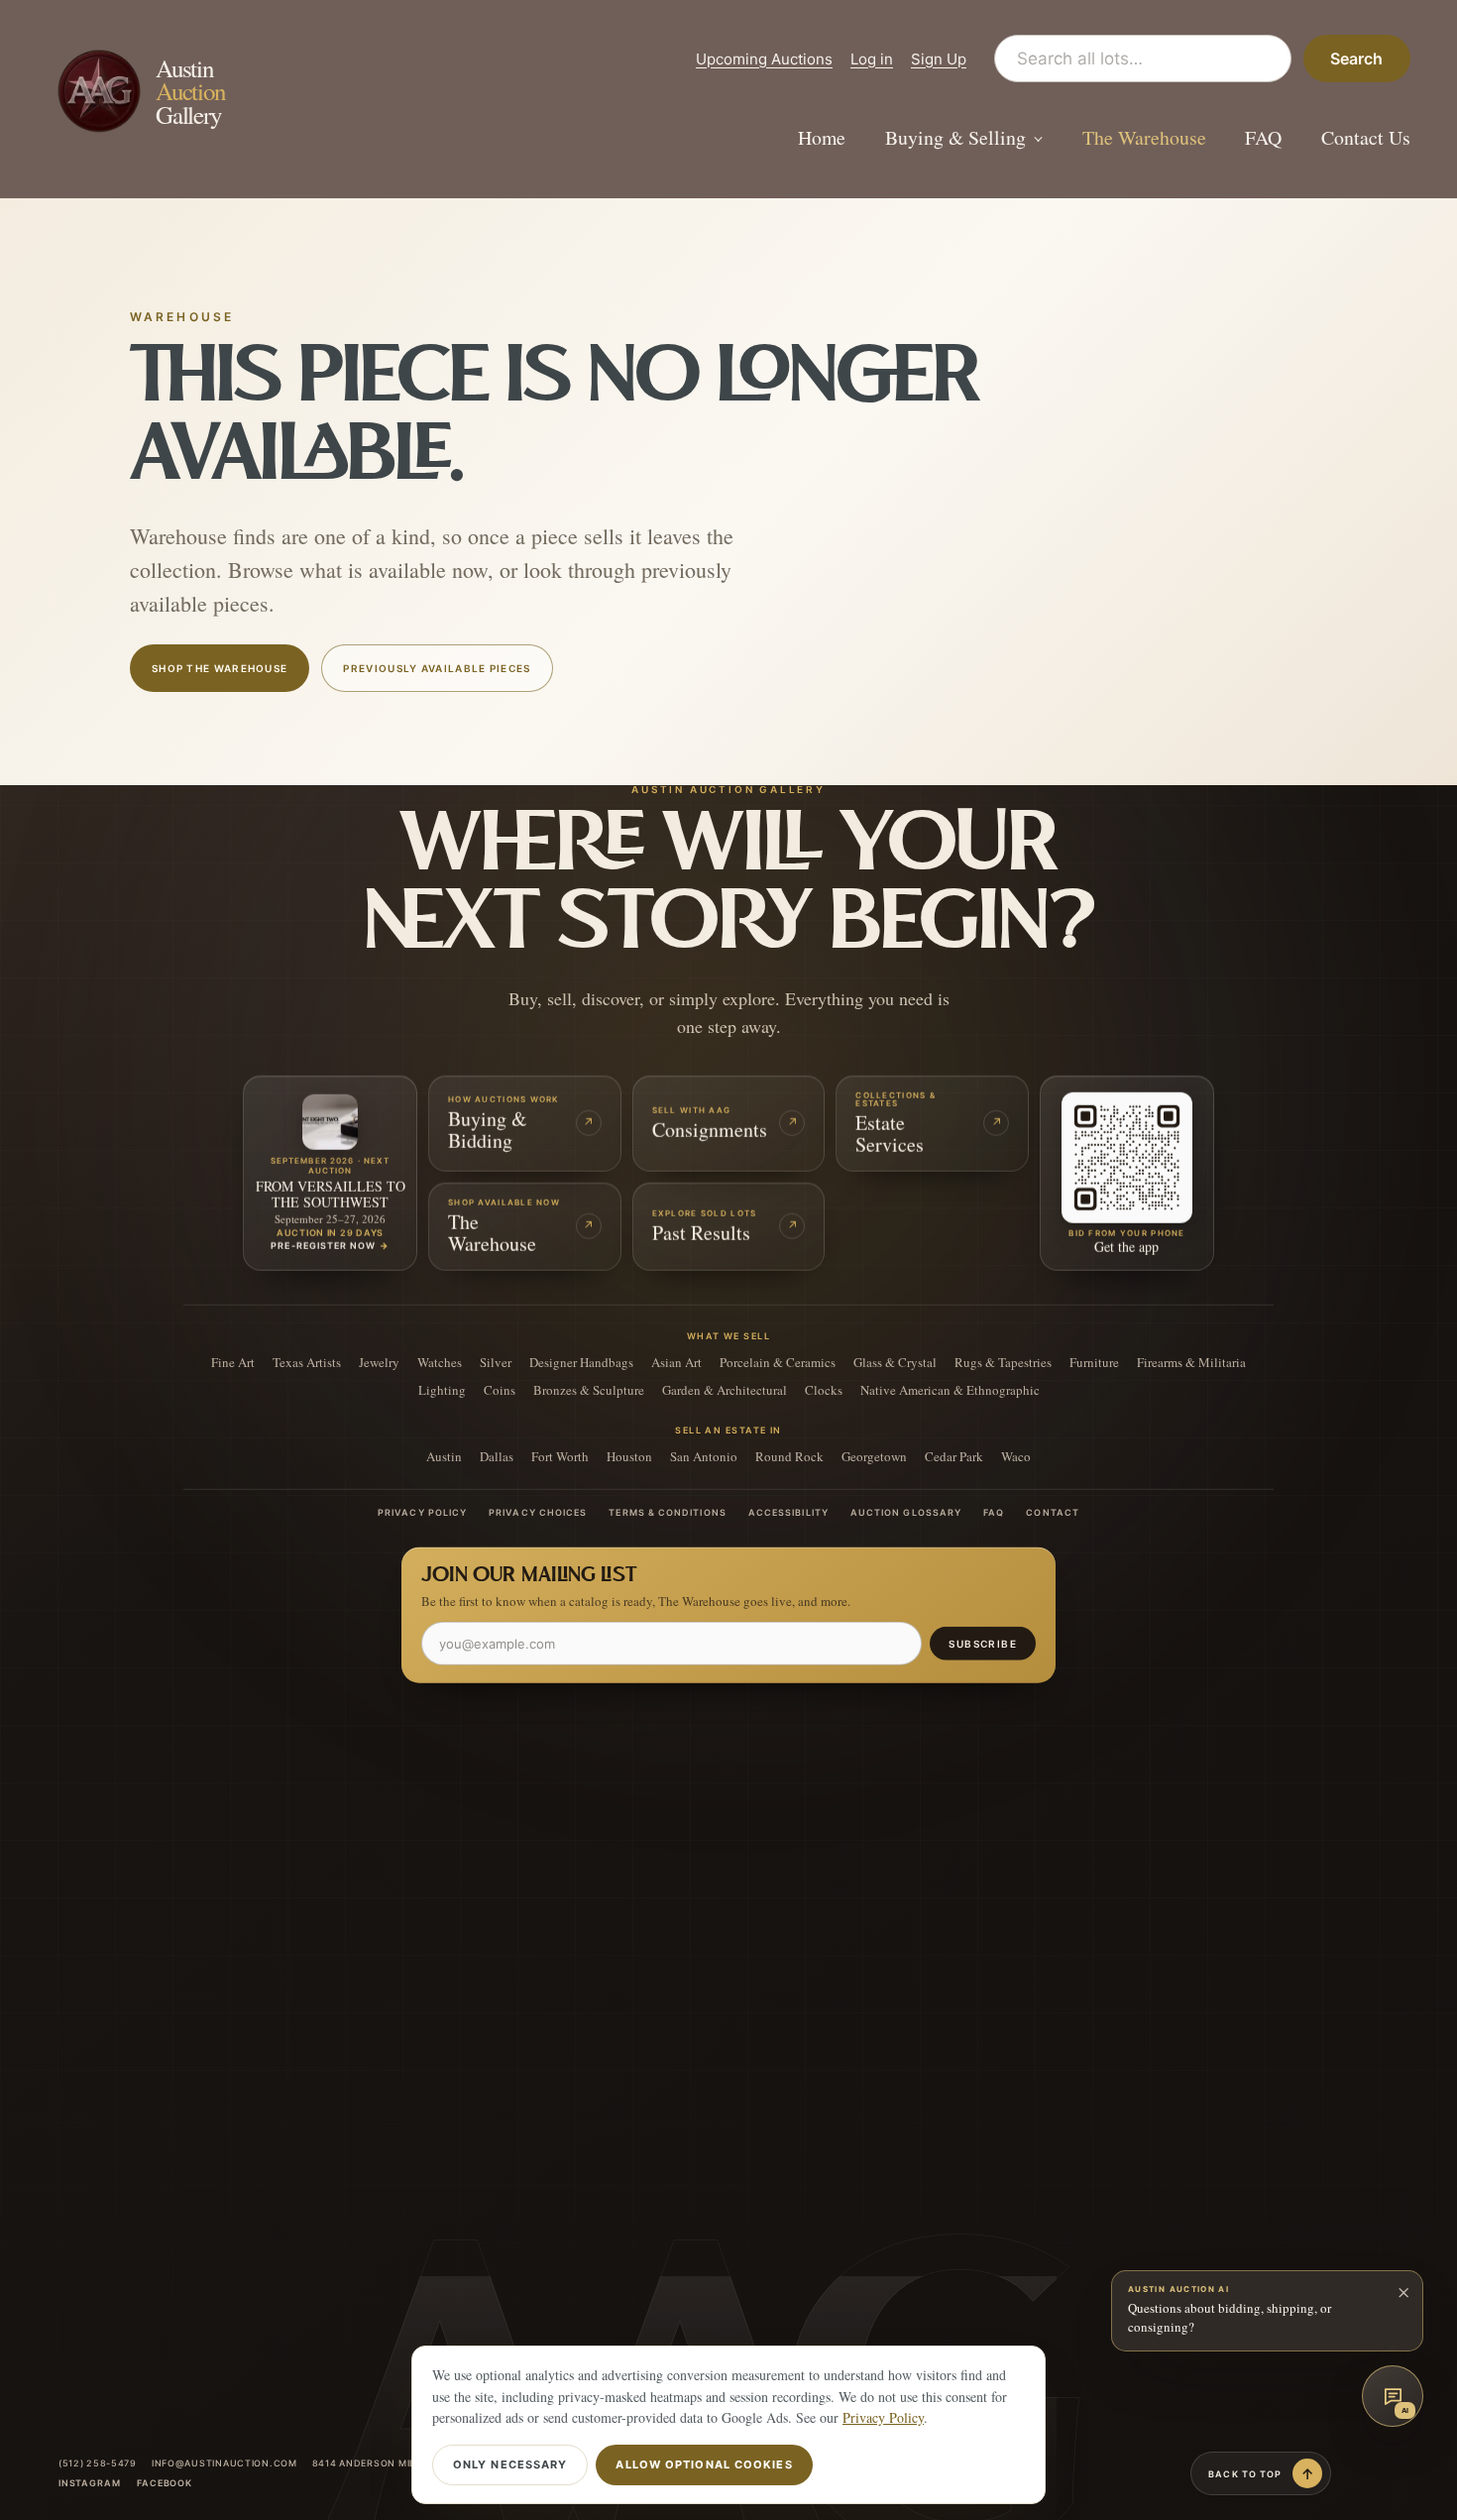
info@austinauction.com (224, 2463)
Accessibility (788, 1512)
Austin (444, 1456)
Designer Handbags (581, 1362)
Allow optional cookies (704, 2464)
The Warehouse (1144, 138)
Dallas (497, 1456)
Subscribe (983, 1643)
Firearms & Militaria (1191, 1362)
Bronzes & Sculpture (589, 1389)
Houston (629, 1456)
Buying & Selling (955, 138)
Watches (440, 1362)
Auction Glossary (906, 1512)
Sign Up (939, 59)
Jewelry (379, 1362)
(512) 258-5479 (98, 2463)
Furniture (1094, 1362)
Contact (1053, 1512)
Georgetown (874, 1456)
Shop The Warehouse (220, 668)
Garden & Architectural (725, 1389)
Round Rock (789, 1456)
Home (822, 138)
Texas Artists (307, 1362)
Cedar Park (954, 1456)
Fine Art (233, 1362)
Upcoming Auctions (764, 59)
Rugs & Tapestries (1003, 1362)
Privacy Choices (538, 1512)
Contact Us (1366, 138)
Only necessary (510, 2464)
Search (1356, 58)
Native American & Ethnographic (950, 1389)
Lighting (442, 1389)
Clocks (824, 1389)
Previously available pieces (437, 668)
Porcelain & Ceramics (778, 1362)
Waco (1016, 1456)
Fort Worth (560, 1456)
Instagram (90, 2483)
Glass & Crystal (895, 1362)
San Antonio (704, 1456)
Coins (500, 1389)
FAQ (1263, 138)
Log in (872, 59)
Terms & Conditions (667, 1512)
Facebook (165, 2483)
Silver (496, 1362)
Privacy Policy (422, 1512)
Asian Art (676, 1362)
